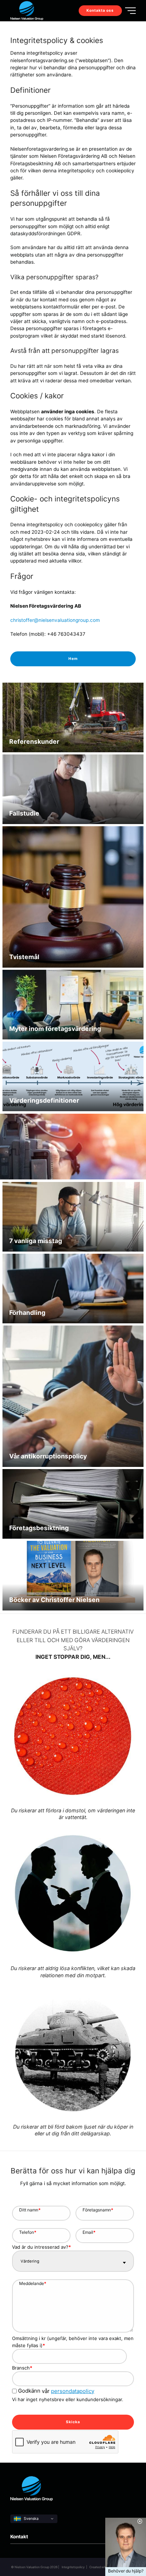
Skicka (73, 2422)
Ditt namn (30, 2210)
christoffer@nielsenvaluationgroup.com (55, 620)
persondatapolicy (73, 2391)
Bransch (22, 2368)
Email (89, 2232)
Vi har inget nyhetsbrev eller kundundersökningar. (68, 2399)
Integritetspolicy (74, 2567)
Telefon (28, 2232)
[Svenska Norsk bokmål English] (34, 2519)
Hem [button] (73, 659)
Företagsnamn (98, 2210)
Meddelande (33, 2283)
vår (56, 2391)
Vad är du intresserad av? (41, 2247)
